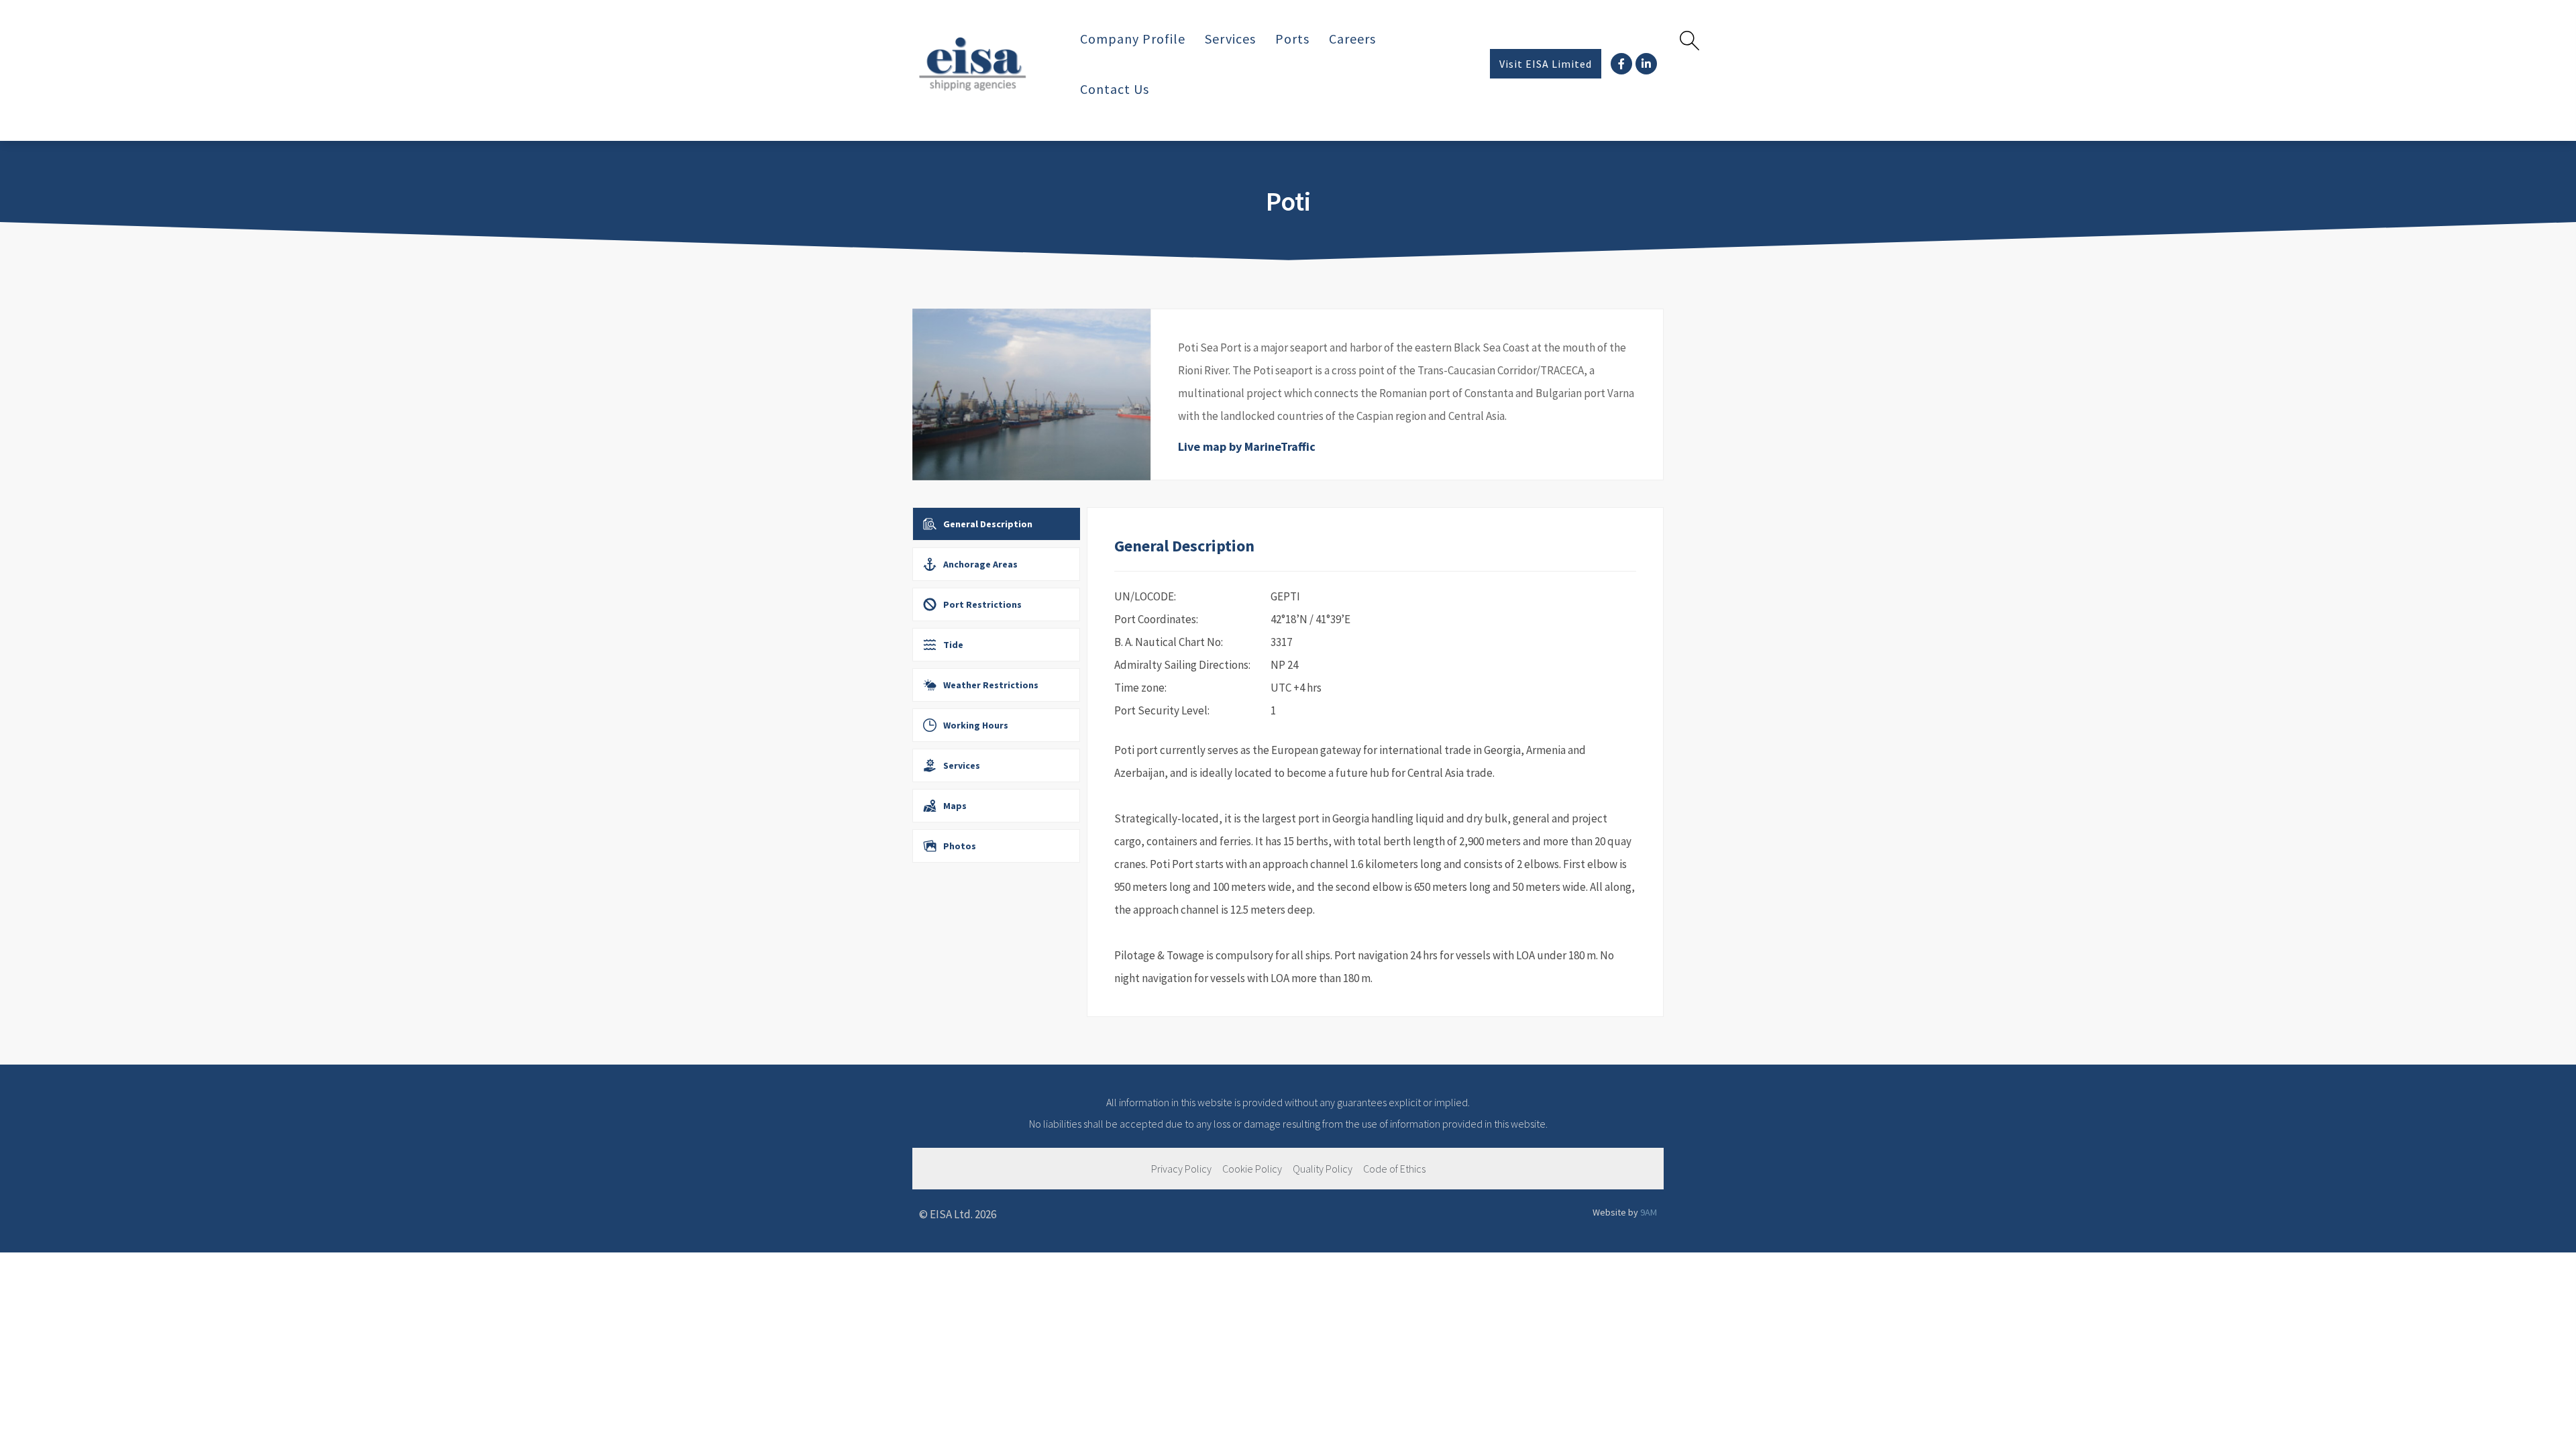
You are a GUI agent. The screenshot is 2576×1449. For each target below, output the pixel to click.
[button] (1546, 64)
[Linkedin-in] (1646, 64)
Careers (1352, 39)
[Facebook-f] (1621, 64)
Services (1230, 39)
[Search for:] (1666, 40)
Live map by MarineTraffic (1247, 446)
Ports (1292, 39)
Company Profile (1133, 39)
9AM (1649, 1212)
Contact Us (1115, 89)
